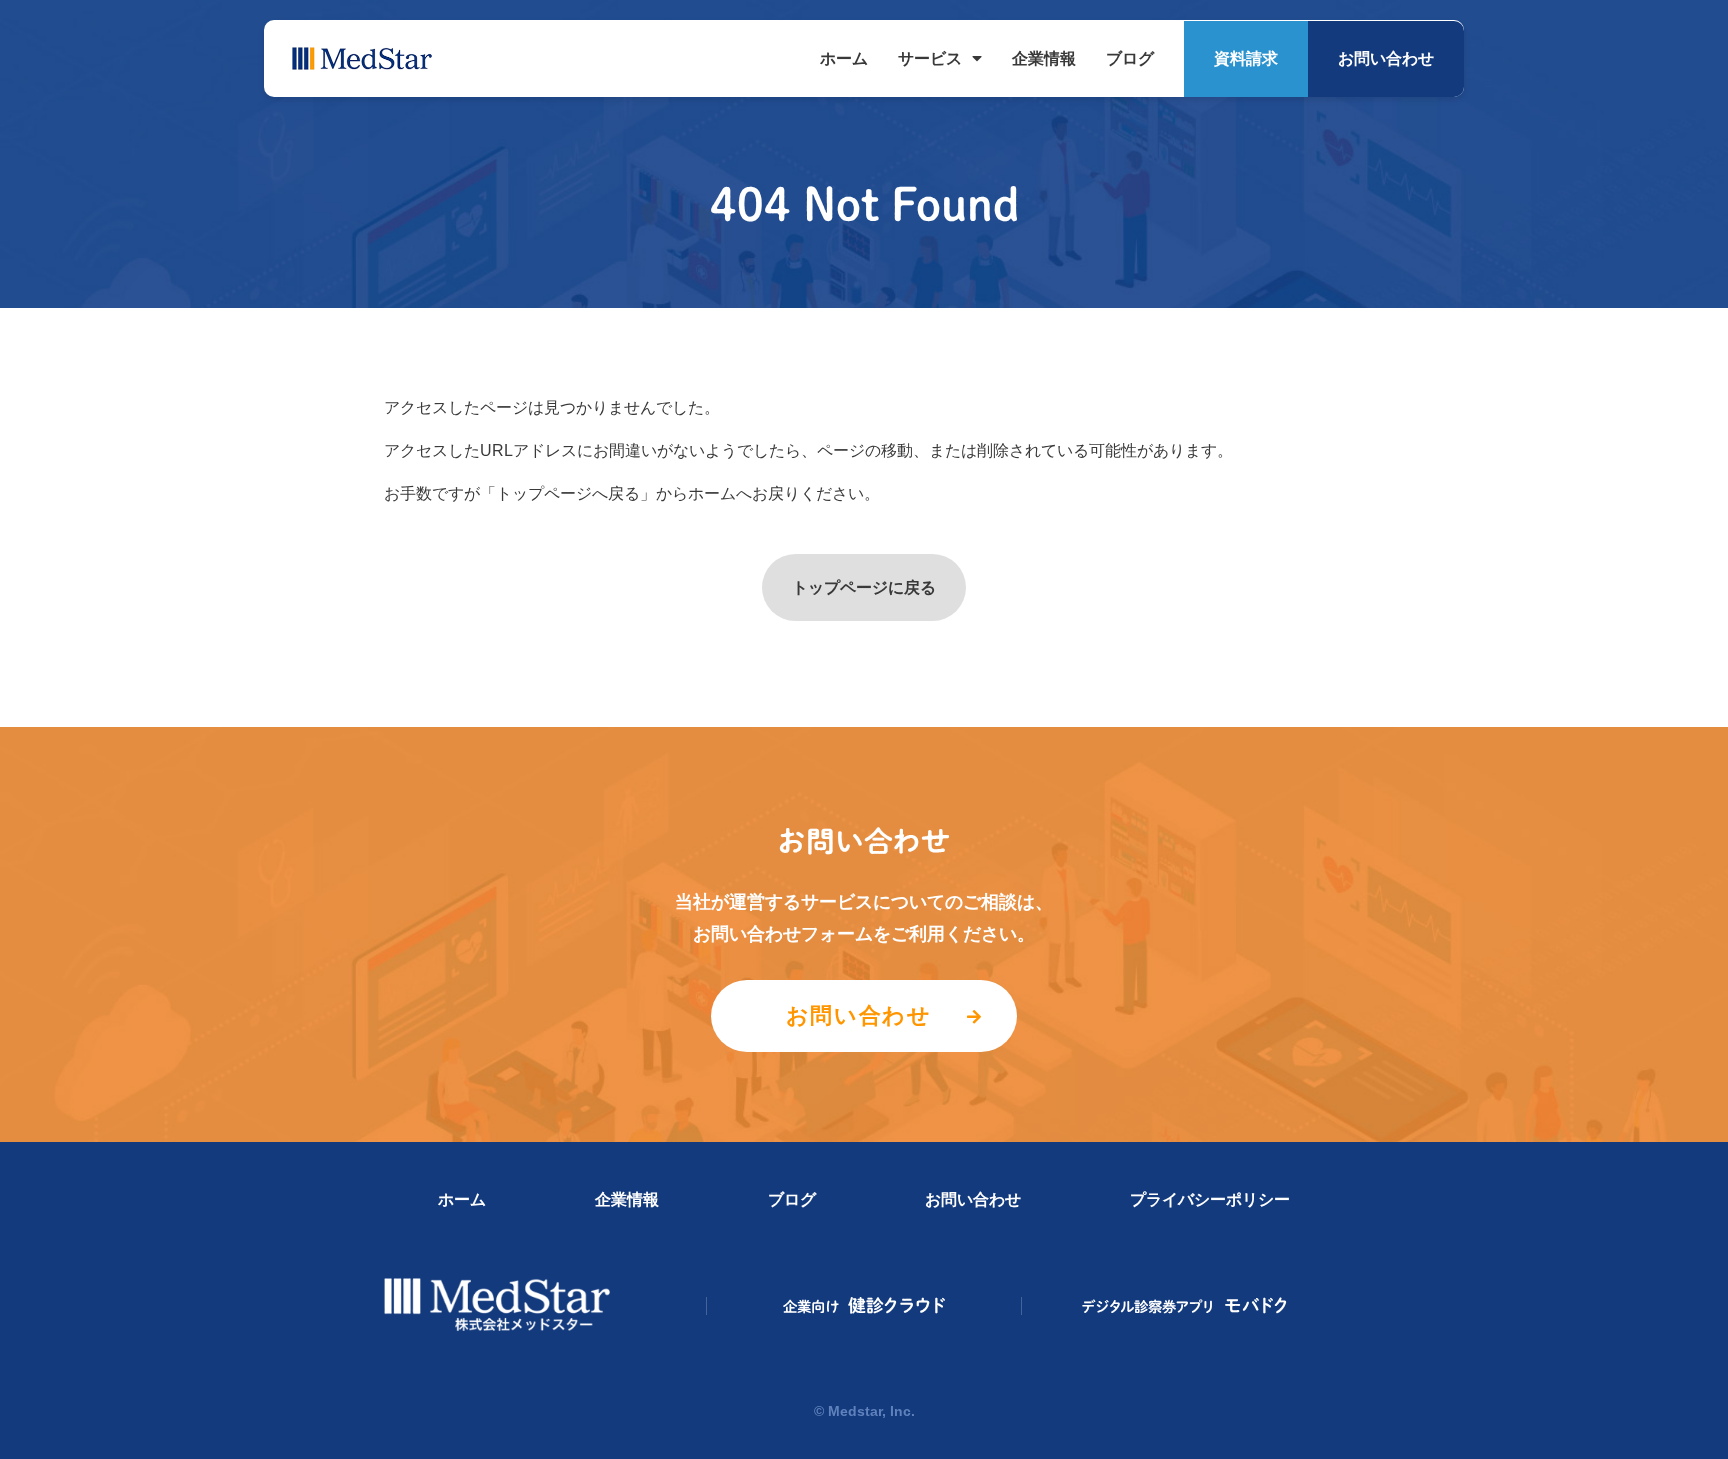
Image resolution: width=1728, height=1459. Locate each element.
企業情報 (1044, 58)
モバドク (1185, 1305)
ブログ (1130, 58)
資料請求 (1246, 58)
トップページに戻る (864, 587)
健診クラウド (864, 1305)
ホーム (844, 58)
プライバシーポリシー (1210, 1199)
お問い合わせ (1386, 58)
